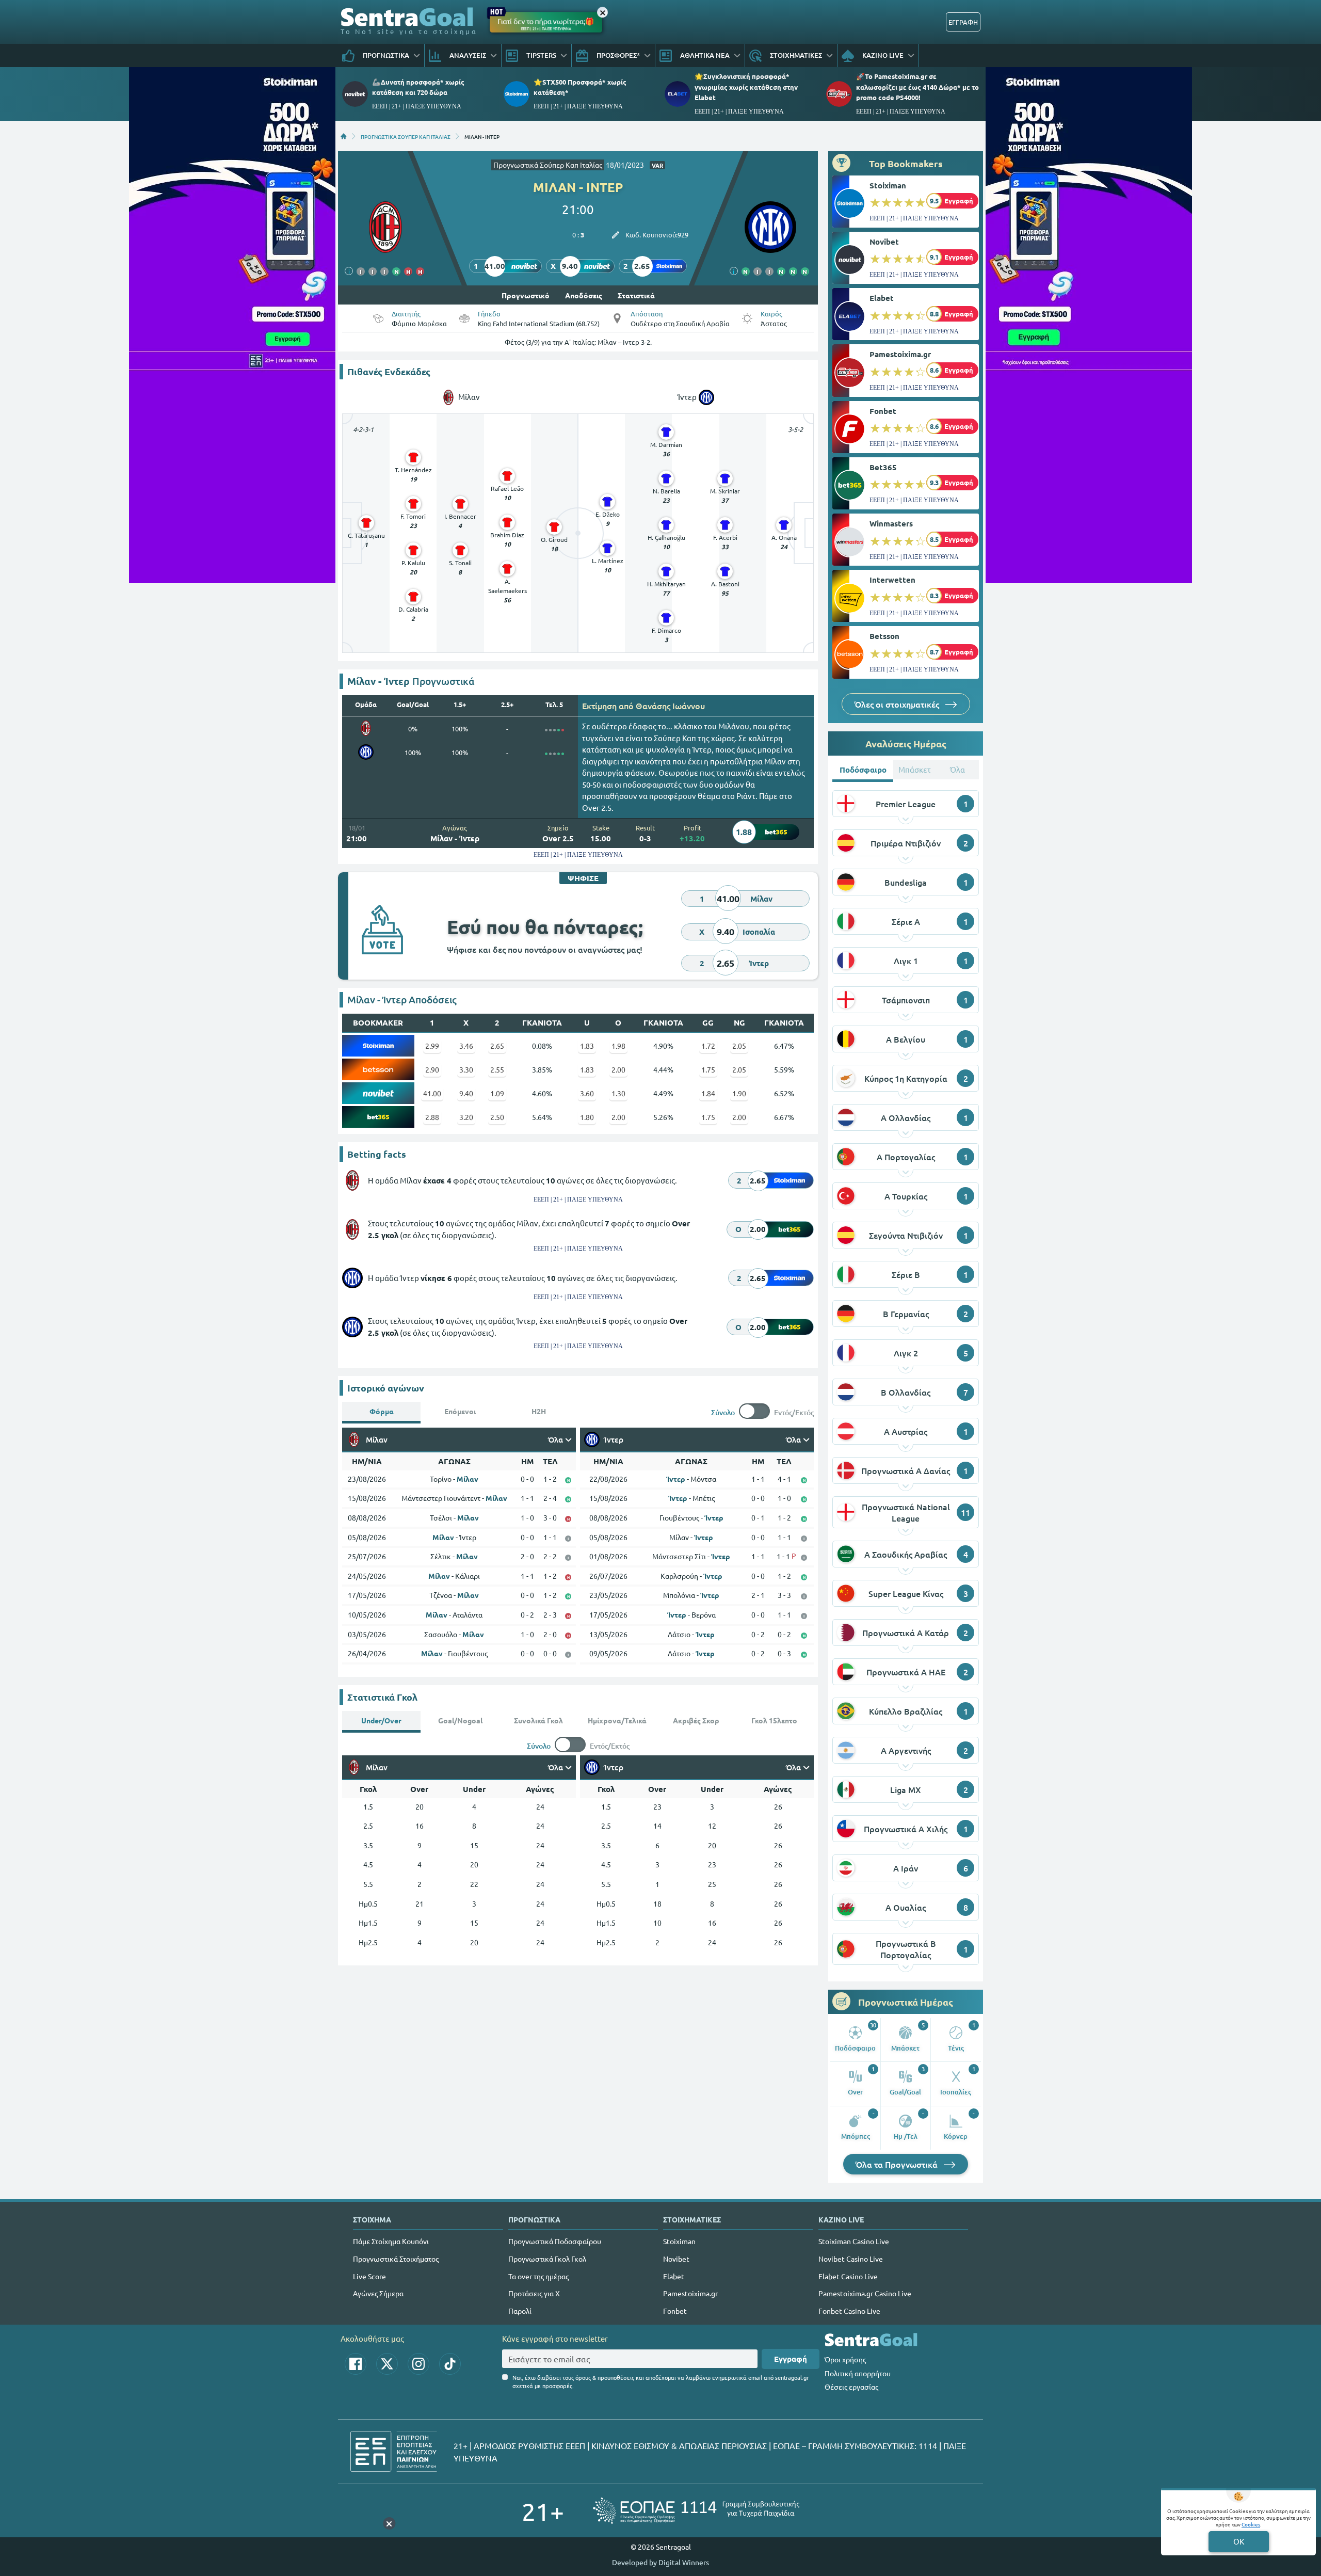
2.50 (497, 1117)
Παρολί (520, 2311)
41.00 (432, 1093)
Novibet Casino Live (851, 2259)
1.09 (497, 1093)
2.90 (432, 1069)
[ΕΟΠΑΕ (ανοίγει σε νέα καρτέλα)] (696, 2511)
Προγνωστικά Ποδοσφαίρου (555, 2241)
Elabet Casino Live (848, 2276)
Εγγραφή (791, 2359)
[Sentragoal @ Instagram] (418, 2364)
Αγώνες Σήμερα (378, 2293)
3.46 (466, 1046)
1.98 (618, 1046)
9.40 (466, 1093)
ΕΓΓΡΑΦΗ (963, 22)
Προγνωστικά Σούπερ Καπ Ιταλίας (548, 165)
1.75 (708, 1069)
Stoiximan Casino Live (854, 2241)
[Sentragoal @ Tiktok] (450, 2364)
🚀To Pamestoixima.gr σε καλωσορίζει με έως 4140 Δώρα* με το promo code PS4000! (917, 86)
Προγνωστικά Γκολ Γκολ (547, 2259)
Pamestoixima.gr (900, 354)
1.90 (739, 1093)
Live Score (369, 2276)
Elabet (882, 298)
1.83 (587, 1046)
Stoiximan (888, 185)
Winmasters (891, 523)
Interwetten (892, 580)
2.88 (432, 1117)
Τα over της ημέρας (538, 2276)
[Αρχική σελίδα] (344, 136)
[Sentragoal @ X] (387, 2364)
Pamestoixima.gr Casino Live (865, 2293)
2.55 (497, 1069)
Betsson (884, 636)
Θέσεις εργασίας (851, 2387)
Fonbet (883, 411)
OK (1239, 2541)
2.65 (497, 1046)
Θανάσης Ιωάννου (670, 706)
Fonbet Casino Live (849, 2311)
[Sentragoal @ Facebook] (356, 2364)
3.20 (466, 1117)
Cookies (1251, 2524)
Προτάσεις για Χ (534, 2293)
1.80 (587, 1117)
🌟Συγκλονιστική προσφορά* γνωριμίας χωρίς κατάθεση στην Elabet (746, 86)
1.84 (708, 1093)
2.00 (618, 1069)
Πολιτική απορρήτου (858, 2373)
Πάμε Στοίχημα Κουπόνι (391, 2241)
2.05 (739, 1046)
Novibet (884, 242)
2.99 (432, 1046)
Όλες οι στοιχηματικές (898, 704)
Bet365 (883, 467)
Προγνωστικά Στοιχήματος (396, 2259)
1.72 (708, 1046)
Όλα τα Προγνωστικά (898, 2164)
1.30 (618, 1093)
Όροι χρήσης (845, 2359)
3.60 (587, 1093)
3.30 (466, 1069)
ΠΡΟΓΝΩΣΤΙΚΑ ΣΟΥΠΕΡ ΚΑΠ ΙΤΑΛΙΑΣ (406, 136)
